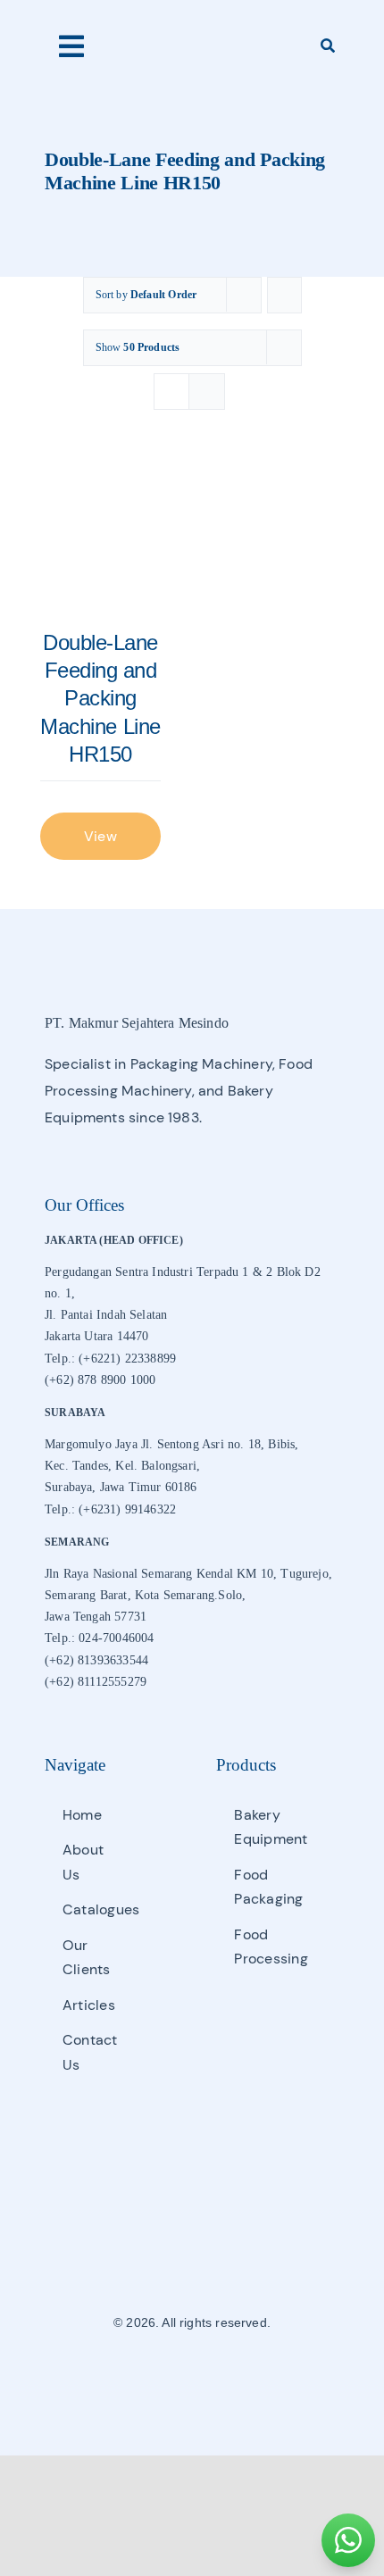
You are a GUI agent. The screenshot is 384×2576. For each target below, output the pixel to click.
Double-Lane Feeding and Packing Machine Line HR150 (100, 698)
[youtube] (222, 2376)
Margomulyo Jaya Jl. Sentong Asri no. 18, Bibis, (171, 1444)
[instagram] (192, 2376)
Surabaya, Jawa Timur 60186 (121, 1487)
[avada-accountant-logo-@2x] (192, 37)
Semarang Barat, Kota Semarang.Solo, (145, 1595)
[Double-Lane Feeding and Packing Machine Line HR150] (100, 537)
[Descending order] (284, 295)
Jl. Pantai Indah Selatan (106, 1315)
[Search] (328, 46)
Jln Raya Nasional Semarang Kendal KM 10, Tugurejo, (188, 1574)
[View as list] (207, 392)
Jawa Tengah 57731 (96, 1617)
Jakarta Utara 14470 (96, 1336)
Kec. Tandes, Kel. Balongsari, (122, 1466)
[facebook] (162, 2376)
